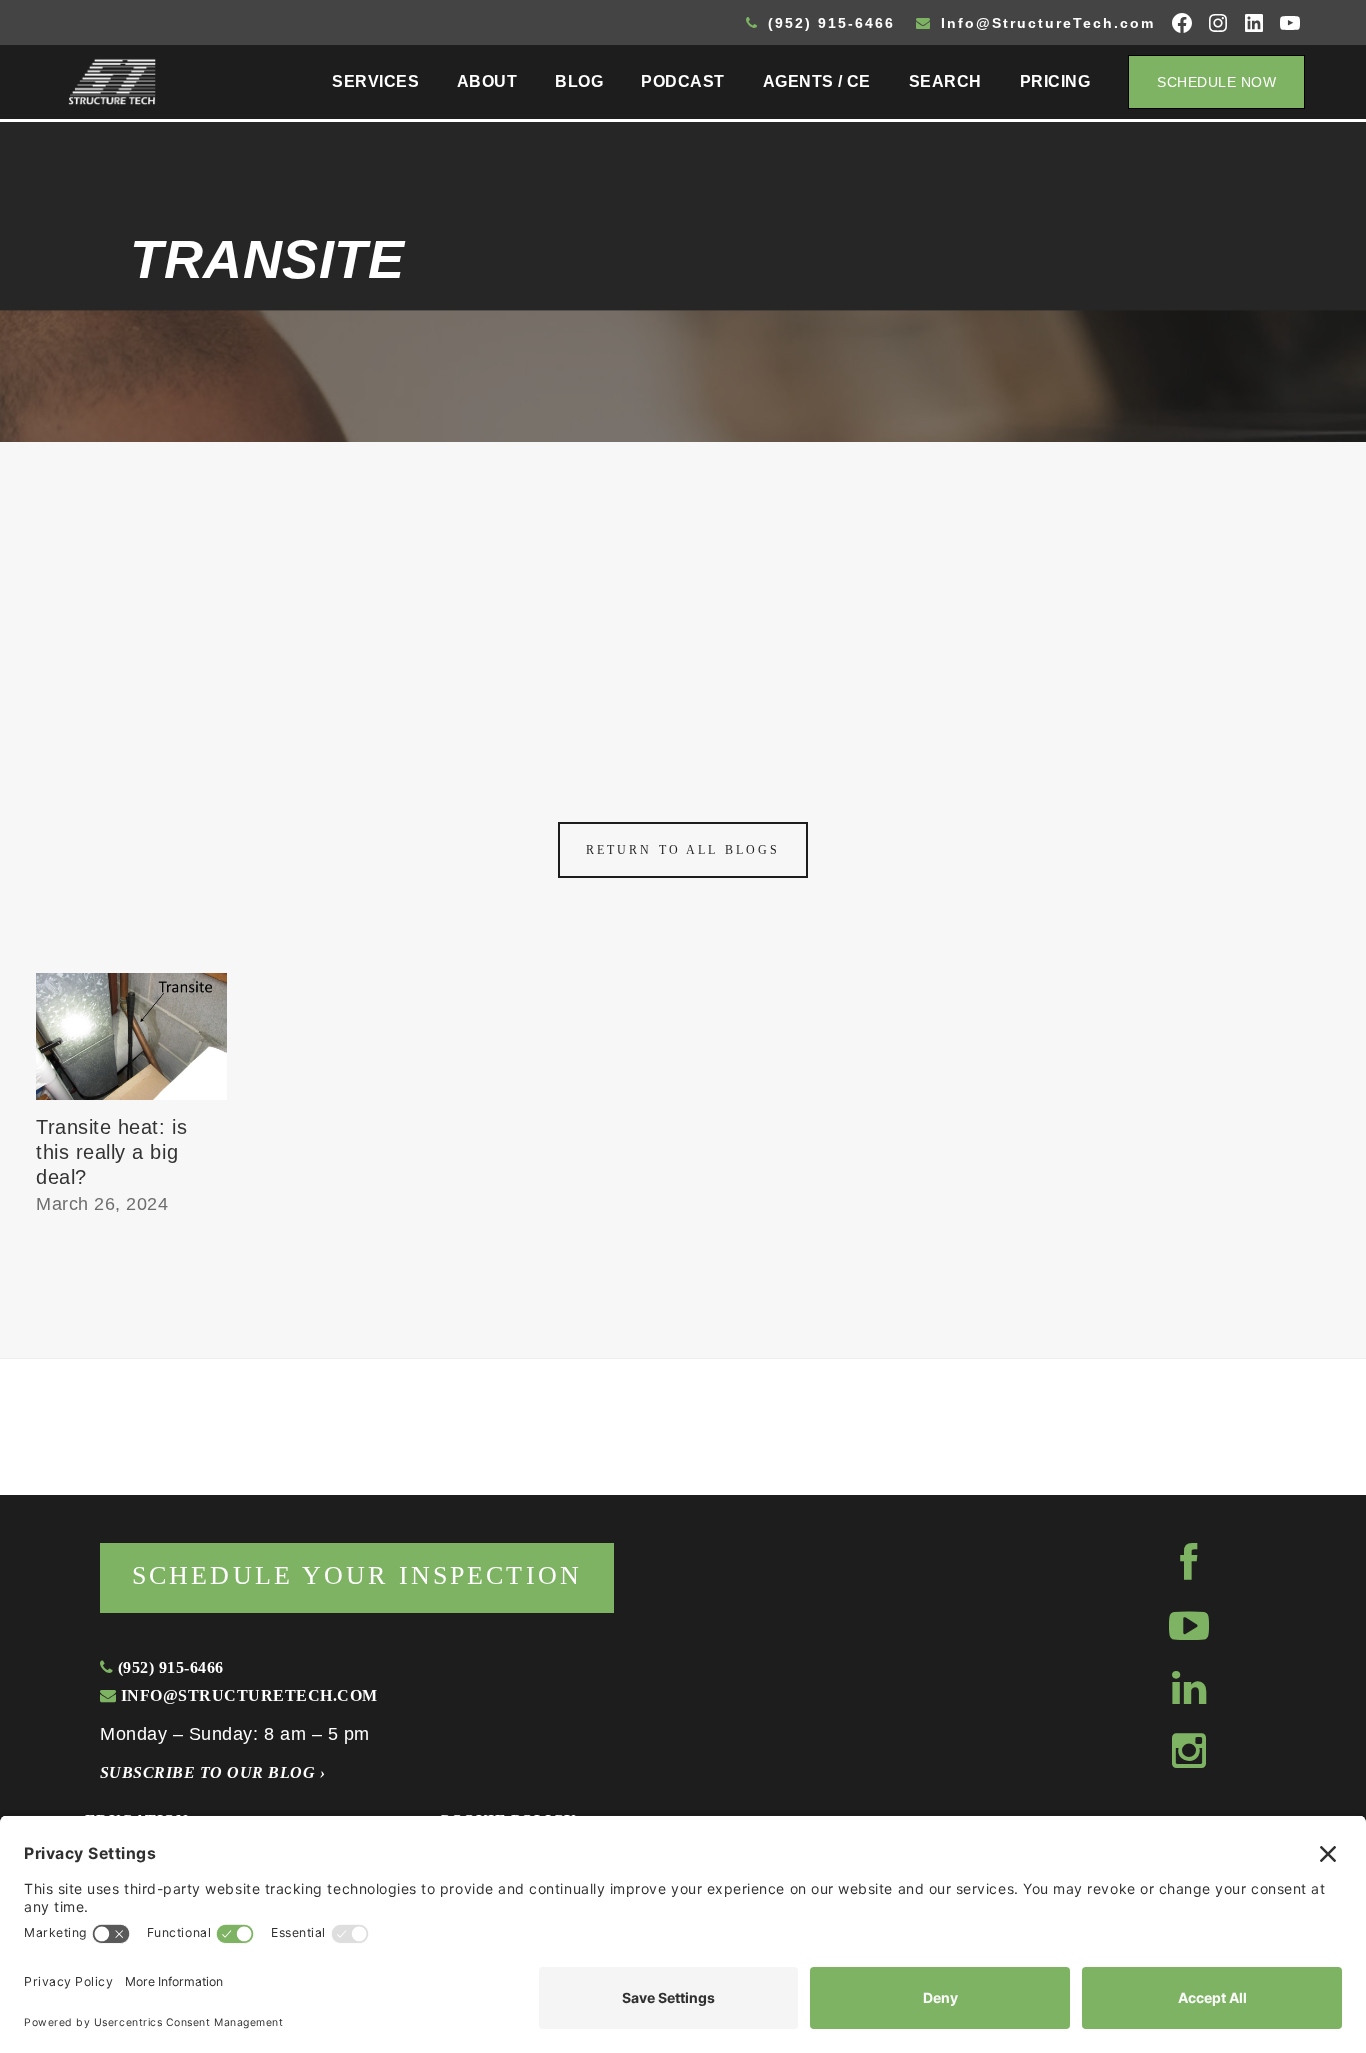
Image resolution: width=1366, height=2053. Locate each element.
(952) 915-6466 (828, 23)
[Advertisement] (683, 592)
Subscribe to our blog (212, 1772)
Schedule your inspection (357, 1575)
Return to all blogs (683, 850)
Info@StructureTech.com (1045, 23)
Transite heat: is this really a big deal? (111, 1152)
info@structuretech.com (246, 1695)
